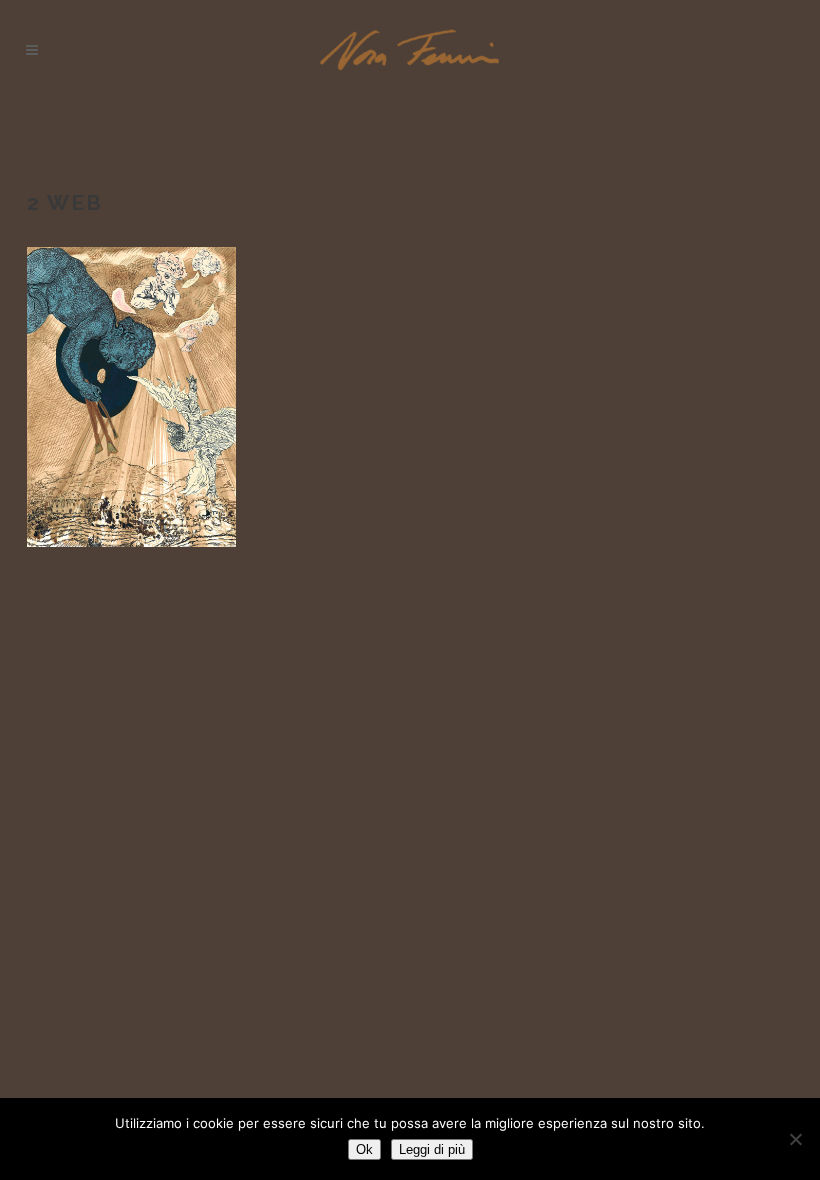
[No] (795, 1139)
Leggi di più (432, 1149)
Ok (364, 1149)
